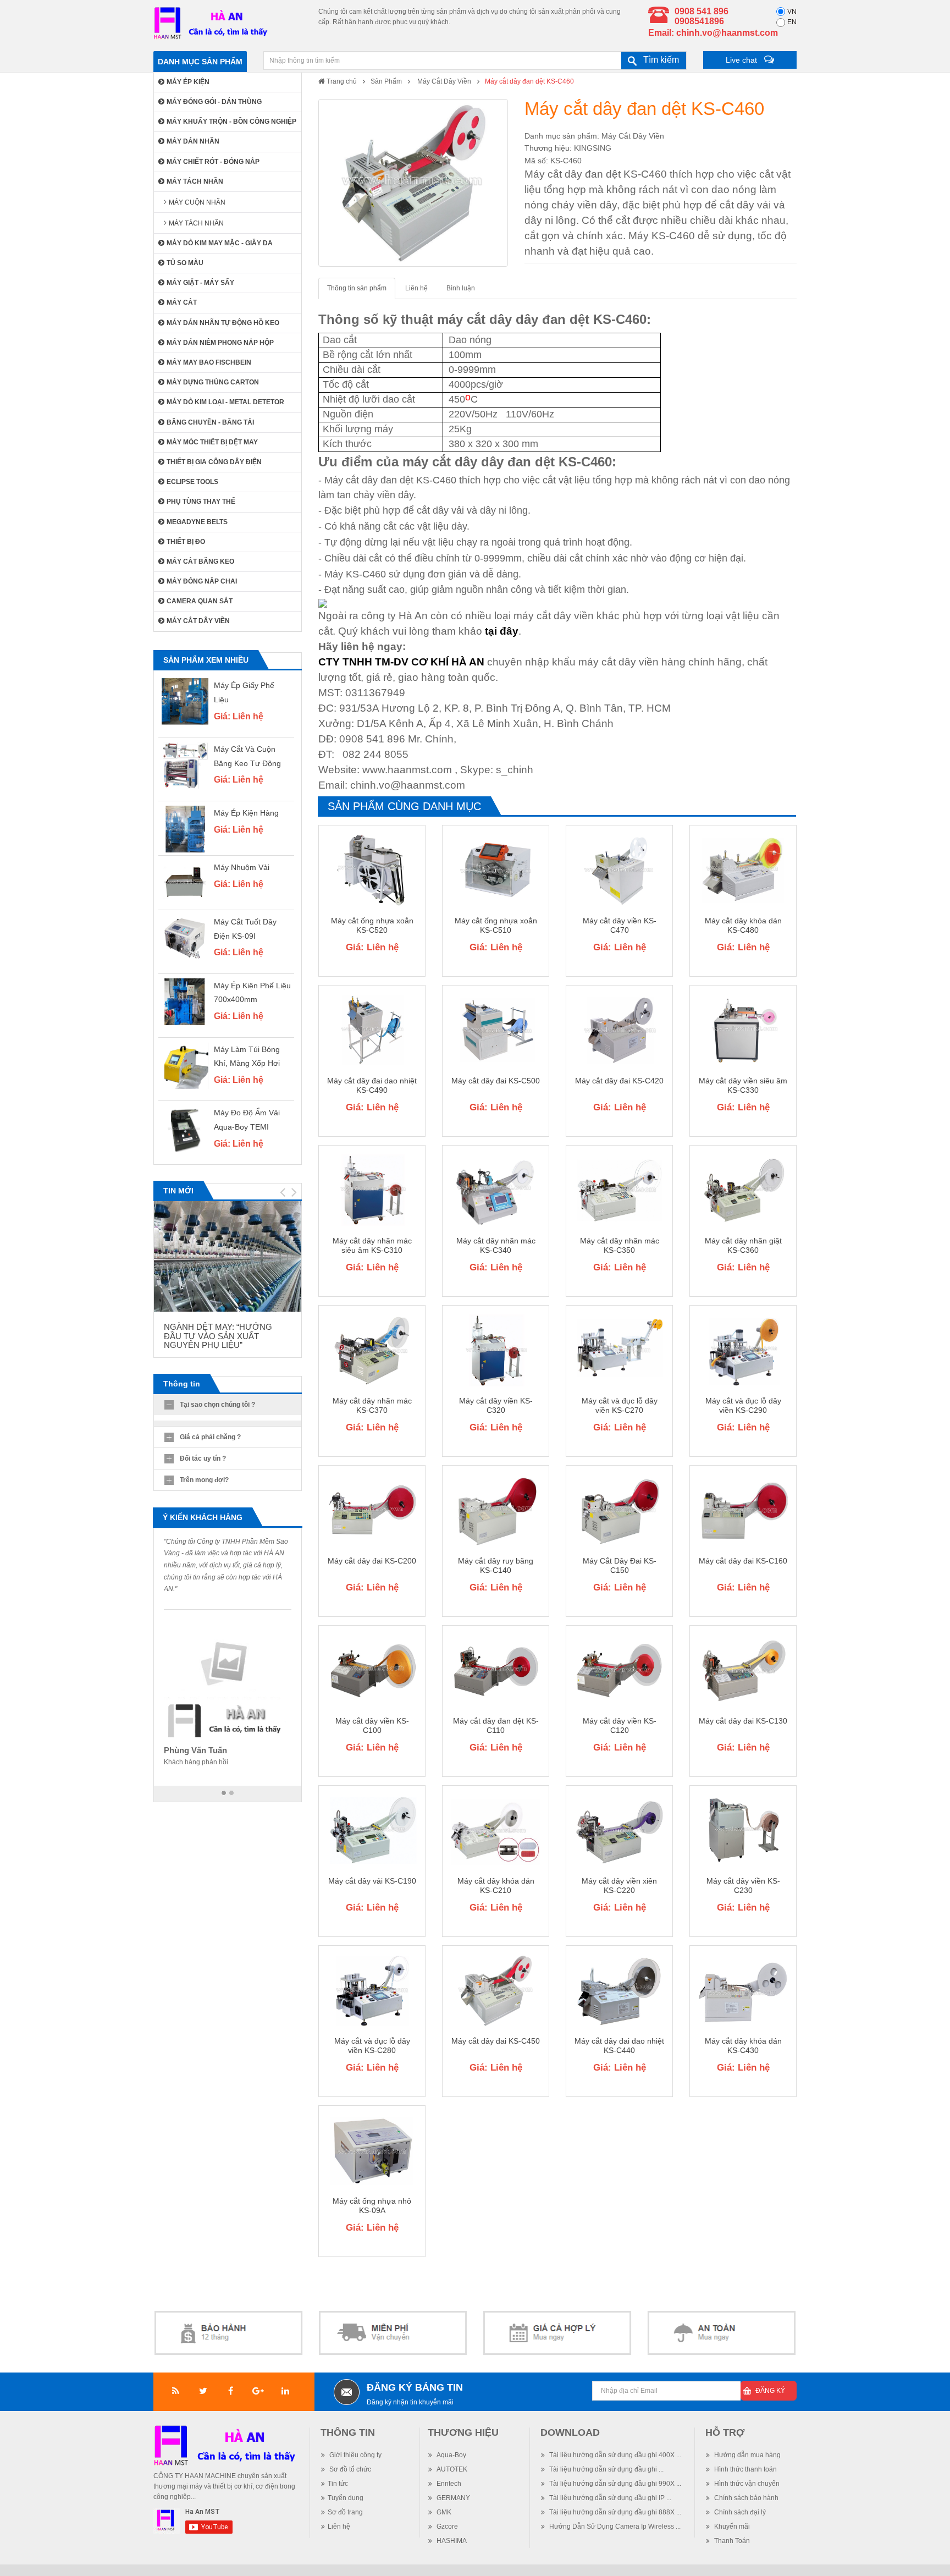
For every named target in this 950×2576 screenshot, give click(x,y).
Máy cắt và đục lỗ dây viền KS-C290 (743, 1405)
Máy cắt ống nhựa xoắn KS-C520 (372, 925)
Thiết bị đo (186, 542)
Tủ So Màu (185, 263)
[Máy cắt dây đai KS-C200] (372, 1510)
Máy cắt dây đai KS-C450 (496, 2041)
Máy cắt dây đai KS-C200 (372, 1561)
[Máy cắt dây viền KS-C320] (496, 1350)
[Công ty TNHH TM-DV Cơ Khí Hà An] (213, 23)
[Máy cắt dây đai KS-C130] (743, 1670)
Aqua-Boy (451, 2455)
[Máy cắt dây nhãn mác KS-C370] (372, 1350)
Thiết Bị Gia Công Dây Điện (214, 462)
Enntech (448, 2484)
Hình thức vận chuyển (746, 2484)
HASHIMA (451, 2541)
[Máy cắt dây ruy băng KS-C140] (496, 1510)
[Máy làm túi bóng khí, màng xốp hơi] (185, 1066)
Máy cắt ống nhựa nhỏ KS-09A (372, 2206)
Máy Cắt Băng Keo (200, 562)
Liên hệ (416, 288)
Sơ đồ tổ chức (349, 2469)
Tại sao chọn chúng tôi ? (217, 1405)
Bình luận (461, 288)
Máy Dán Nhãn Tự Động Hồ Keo (223, 323)
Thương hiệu (463, 2432)
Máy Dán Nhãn (193, 141)
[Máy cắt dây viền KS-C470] (619, 870)
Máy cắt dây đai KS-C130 (743, 1721)
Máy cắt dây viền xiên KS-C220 (619, 1886)
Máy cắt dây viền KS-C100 (372, 1725)
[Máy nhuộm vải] (185, 884)
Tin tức (338, 2484)
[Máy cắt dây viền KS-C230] (743, 1830)
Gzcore (446, 2527)
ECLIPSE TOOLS (192, 482)
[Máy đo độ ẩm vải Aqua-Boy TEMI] (185, 1129)
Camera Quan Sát (200, 601)
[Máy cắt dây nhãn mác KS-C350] (619, 1190)
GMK (443, 2512)
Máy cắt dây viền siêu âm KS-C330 (743, 1085)
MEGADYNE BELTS (197, 522)
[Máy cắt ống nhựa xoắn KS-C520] (372, 870)
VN (792, 12)
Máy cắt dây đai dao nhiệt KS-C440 (619, 2046)
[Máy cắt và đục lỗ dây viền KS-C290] (743, 1350)
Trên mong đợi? (204, 1480)
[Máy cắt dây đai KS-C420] (619, 1030)
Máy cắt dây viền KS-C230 (743, 1886)
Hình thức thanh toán (745, 2469)
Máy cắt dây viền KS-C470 (620, 925)
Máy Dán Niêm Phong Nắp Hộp (220, 343)
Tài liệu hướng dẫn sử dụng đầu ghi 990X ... (614, 2484)
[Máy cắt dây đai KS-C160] (743, 1510)
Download (570, 2432)
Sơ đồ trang (345, 2512)
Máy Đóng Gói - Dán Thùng (214, 102)
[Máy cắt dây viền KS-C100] (372, 1670)
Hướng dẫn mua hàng (747, 2455)
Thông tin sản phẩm (357, 288)
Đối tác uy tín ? (203, 1458)
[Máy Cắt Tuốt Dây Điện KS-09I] (185, 938)
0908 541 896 (702, 11)
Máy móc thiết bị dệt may (212, 442)
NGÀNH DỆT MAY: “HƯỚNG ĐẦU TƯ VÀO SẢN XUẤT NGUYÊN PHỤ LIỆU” (218, 1336)
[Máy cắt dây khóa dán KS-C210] (496, 1830)
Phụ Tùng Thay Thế (201, 502)
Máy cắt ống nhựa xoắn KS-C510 (496, 925)
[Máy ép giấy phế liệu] (185, 701)
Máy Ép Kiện (188, 82)
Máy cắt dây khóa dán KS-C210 (496, 1886)
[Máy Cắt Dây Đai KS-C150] (619, 1510)
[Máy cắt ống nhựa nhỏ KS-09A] (372, 2150)
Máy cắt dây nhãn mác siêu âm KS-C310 (372, 1245)
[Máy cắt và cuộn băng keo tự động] (185, 765)
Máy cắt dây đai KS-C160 (743, 1561)
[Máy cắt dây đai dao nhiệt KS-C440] (619, 1990)
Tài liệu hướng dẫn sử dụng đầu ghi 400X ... (614, 2455)
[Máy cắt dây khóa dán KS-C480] (743, 870)
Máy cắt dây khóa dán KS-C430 (743, 2046)
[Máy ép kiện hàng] (185, 829)
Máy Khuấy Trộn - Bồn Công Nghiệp (231, 122)
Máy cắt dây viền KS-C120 (620, 1725)
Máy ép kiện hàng (246, 813)
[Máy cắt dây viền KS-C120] (619, 1670)
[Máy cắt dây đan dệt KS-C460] (413, 183)
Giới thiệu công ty (355, 2455)
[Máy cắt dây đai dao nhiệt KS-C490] (372, 1030)
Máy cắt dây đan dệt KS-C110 (496, 1725)
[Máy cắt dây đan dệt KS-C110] (496, 1670)
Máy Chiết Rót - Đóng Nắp (213, 162)
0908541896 (699, 21)
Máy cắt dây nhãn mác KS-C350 (620, 1245)
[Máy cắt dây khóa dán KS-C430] (743, 1990)
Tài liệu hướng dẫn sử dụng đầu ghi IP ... (609, 2498)
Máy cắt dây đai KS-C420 (619, 1081)
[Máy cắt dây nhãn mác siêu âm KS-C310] (372, 1190)
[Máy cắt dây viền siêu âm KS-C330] (743, 1030)
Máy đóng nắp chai (202, 581)
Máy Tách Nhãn (195, 181)
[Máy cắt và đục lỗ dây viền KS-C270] (619, 1350)
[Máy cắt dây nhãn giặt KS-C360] (743, 1190)
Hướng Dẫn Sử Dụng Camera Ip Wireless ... (614, 2527)
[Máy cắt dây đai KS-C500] (496, 1030)
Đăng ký (770, 2391)
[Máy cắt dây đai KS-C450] (496, 1990)
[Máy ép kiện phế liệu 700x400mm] (185, 1002)
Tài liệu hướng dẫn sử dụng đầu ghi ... (606, 2469)
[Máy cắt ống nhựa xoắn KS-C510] (496, 870)
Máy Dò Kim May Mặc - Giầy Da (220, 243)
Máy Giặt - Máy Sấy (200, 283)
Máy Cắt (182, 302)
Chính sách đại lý (739, 2512)
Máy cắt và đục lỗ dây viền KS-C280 (372, 2046)
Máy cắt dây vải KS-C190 (372, 1881)
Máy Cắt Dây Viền (443, 81)
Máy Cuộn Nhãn (197, 202)
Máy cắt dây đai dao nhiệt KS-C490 (372, 1085)
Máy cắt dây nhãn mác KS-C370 (372, 1405)
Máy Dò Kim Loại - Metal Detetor (225, 402)
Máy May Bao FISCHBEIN (209, 362)
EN (792, 22)
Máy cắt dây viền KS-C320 (496, 1405)
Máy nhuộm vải (242, 867)
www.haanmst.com (407, 770)
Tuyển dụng (346, 2498)
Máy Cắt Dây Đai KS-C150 (620, 1565)
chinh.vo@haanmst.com (727, 33)
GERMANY (452, 2498)
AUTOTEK (451, 2469)
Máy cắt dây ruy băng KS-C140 (496, 1565)
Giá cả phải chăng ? (210, 1437)
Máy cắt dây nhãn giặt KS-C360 (743, 1245)
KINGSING (593, 148)
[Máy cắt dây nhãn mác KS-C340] (496, 1190)
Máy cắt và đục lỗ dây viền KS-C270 (620, 1405)
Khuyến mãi (731, 2527)
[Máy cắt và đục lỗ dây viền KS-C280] (372, 1990)
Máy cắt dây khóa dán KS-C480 (743, 925)
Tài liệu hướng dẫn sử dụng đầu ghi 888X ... (614, 2512)
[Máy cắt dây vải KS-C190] (372, 1830)
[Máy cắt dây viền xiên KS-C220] (619, 1830)
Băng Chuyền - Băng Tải (210, 422)
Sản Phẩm (386, 81)
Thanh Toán (731, 2541)
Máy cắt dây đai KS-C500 (496, 1081)
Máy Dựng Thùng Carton (213, 382)
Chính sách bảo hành (745, 2498)
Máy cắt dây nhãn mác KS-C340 (496, 1245)
